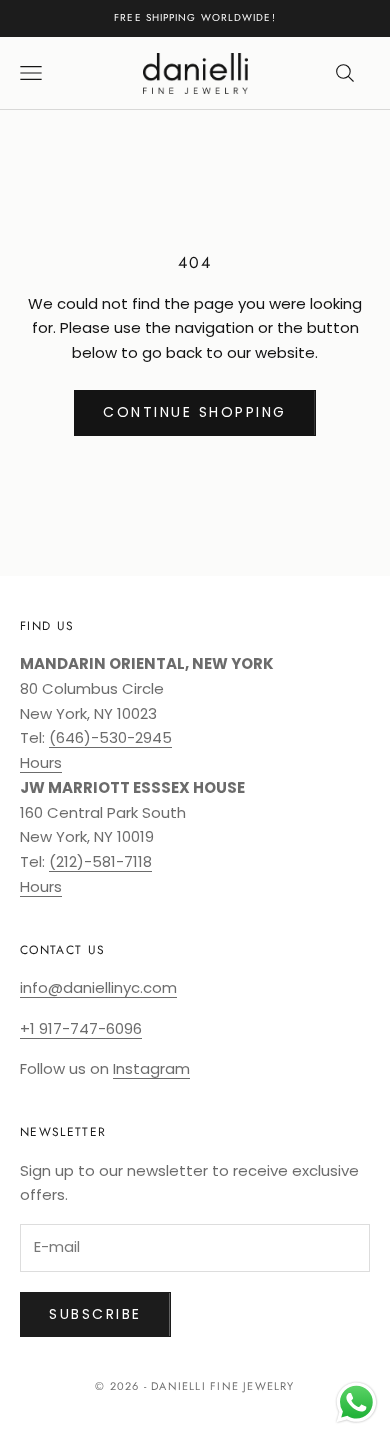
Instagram (151, 1068)
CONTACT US (62, 950)
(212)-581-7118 (100, 861)
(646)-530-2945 (110, 737)
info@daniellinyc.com (98, 987)
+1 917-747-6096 (81, 1028)
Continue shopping (195, 412)
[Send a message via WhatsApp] (356, 1402)
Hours (41, 762)
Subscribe (95, 1314)
